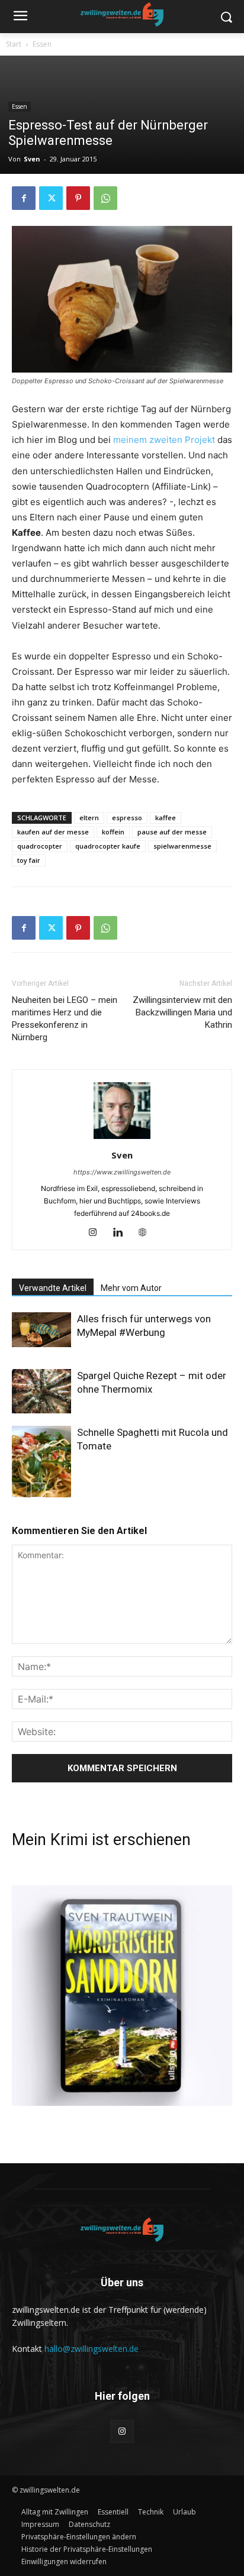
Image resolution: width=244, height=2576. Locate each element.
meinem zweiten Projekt (164, 440)
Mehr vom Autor (131, 1288)
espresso (127, 818)
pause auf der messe (172, 832)
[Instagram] (97, 1233)
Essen (42, 44)
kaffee (166, 818)
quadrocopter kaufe (108, 846)
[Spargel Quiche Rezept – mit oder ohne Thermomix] (41, 1391)
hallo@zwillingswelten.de (91, 2349)
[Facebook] (24, 198)
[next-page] (38, 1490)
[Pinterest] (78, 198)
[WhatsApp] (105, 198)
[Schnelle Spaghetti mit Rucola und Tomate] (41, 1465)
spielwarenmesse (182, 846)
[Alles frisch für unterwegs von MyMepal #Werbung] (41, 1329)
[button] (79, 2537)
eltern (89, 818)
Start (14, 44)
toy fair (29, 860)
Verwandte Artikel (53, 1288)
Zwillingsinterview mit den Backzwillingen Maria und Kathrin (182, 1012)
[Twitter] (51, 198)
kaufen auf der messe (53, 832)
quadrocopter (40, 846)
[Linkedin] (122, 1233)
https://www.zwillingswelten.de (122, 1172)
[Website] (147, 1233)
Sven (32, 159)
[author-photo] (122, 1139)
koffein (113, 832)
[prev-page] (19, 1490)
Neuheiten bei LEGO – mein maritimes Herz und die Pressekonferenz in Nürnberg (65, 1019)
